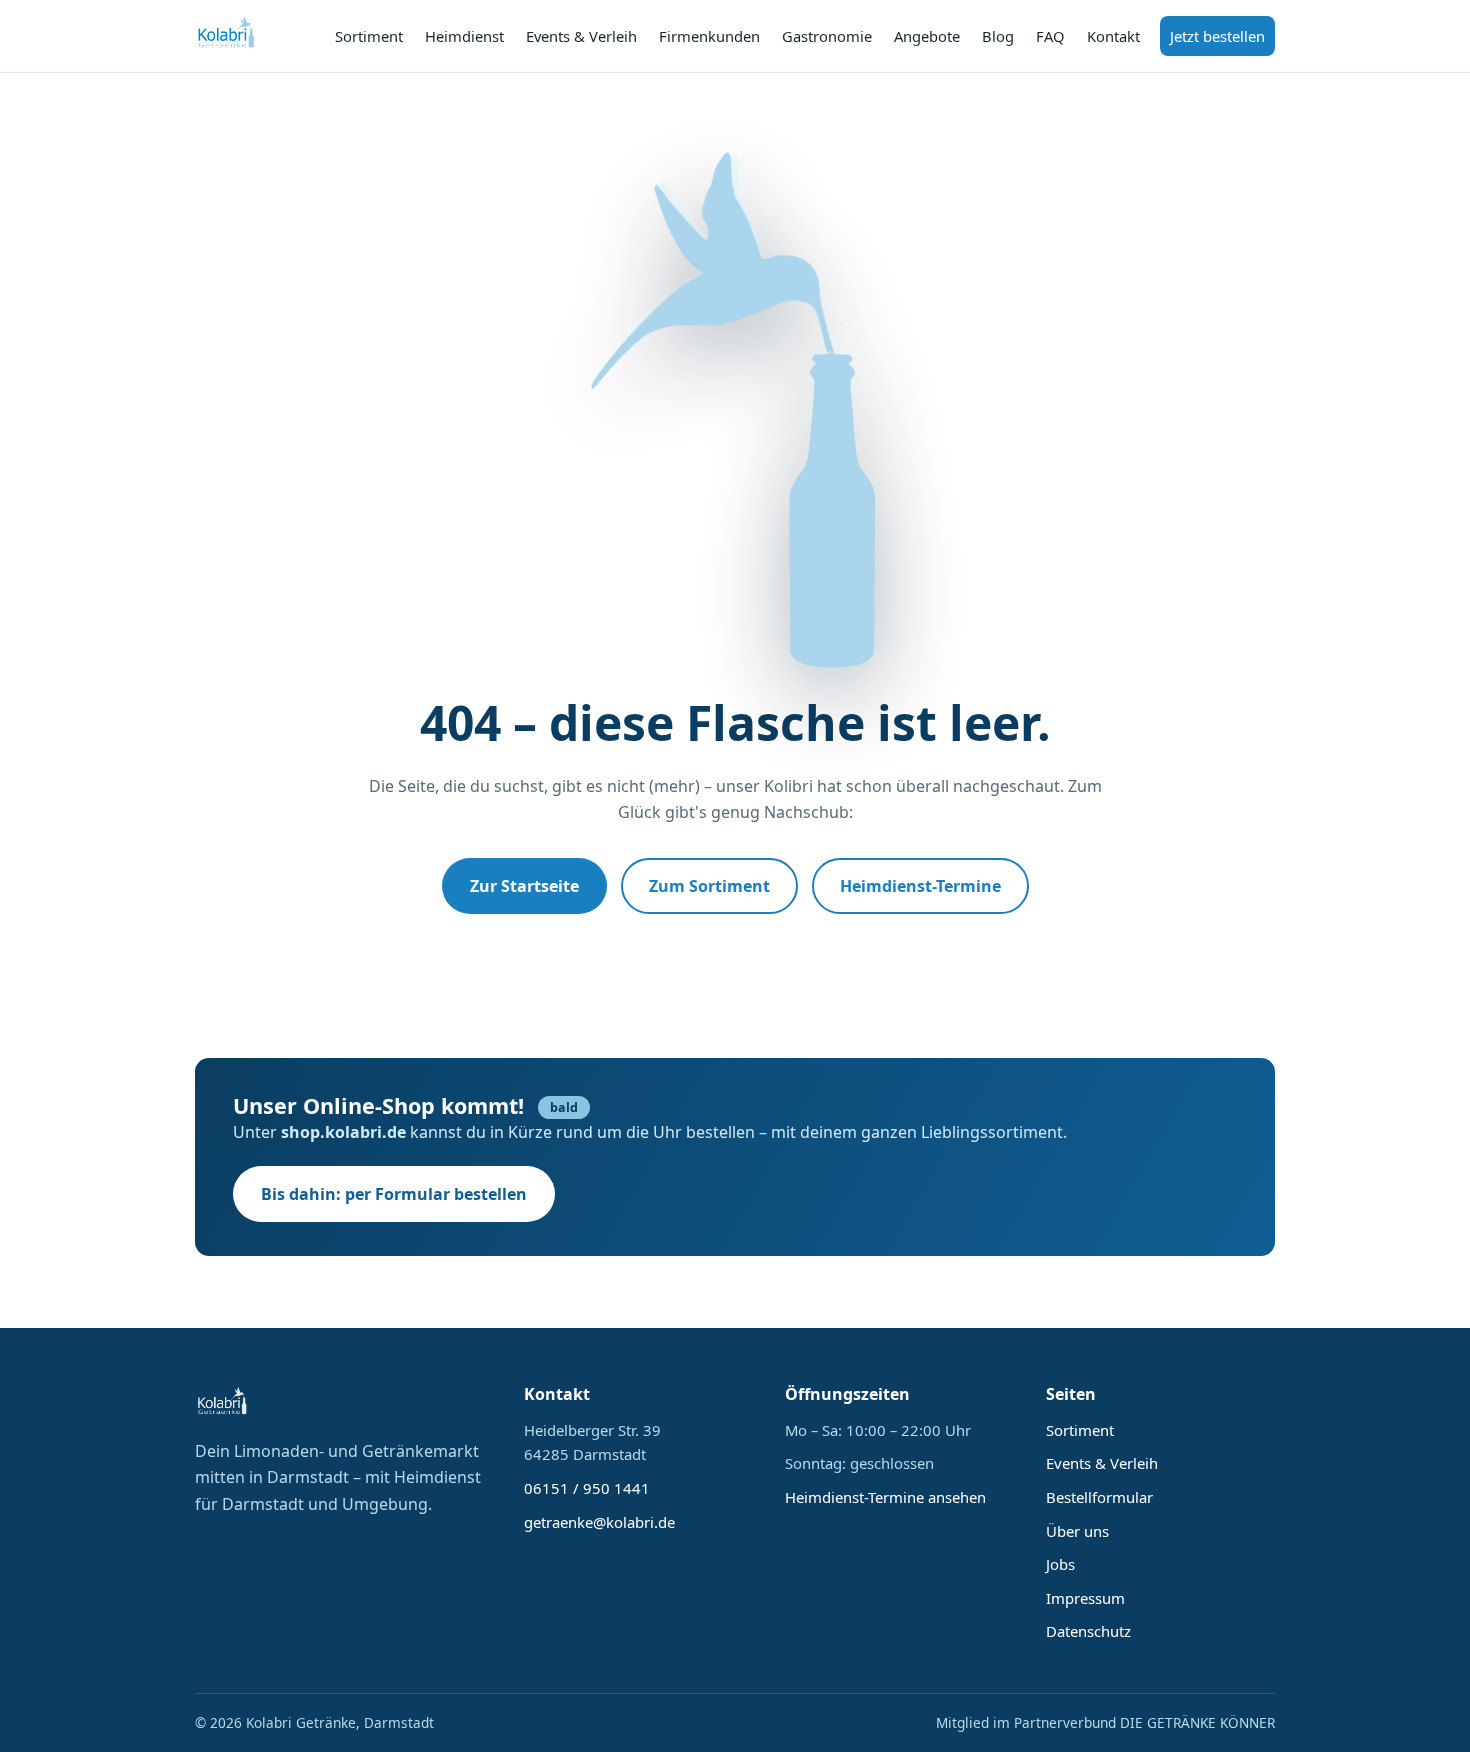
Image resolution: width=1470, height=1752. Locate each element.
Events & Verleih (581, 36)
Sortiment (369, 36)
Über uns (1077, 1531)
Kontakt (1113, 36)
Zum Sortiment (709, 886)
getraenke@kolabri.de (599, 1522)
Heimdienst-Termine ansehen (885, 1497)
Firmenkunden (709, 36)
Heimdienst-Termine (920, 886)
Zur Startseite (524, 886)
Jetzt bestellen (1217, 36)
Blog (998, 36)
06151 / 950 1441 (587, 1488)
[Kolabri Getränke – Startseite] (227, 36)
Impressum (1085, 1598)
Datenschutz (1088, 1631)
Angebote (927, 36)
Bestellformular (1099, 1497)
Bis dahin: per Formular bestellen (394, 1194)
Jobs (1060, 1564)
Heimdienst (464, 36)
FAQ (1050, 36)
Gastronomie (827, 36)
